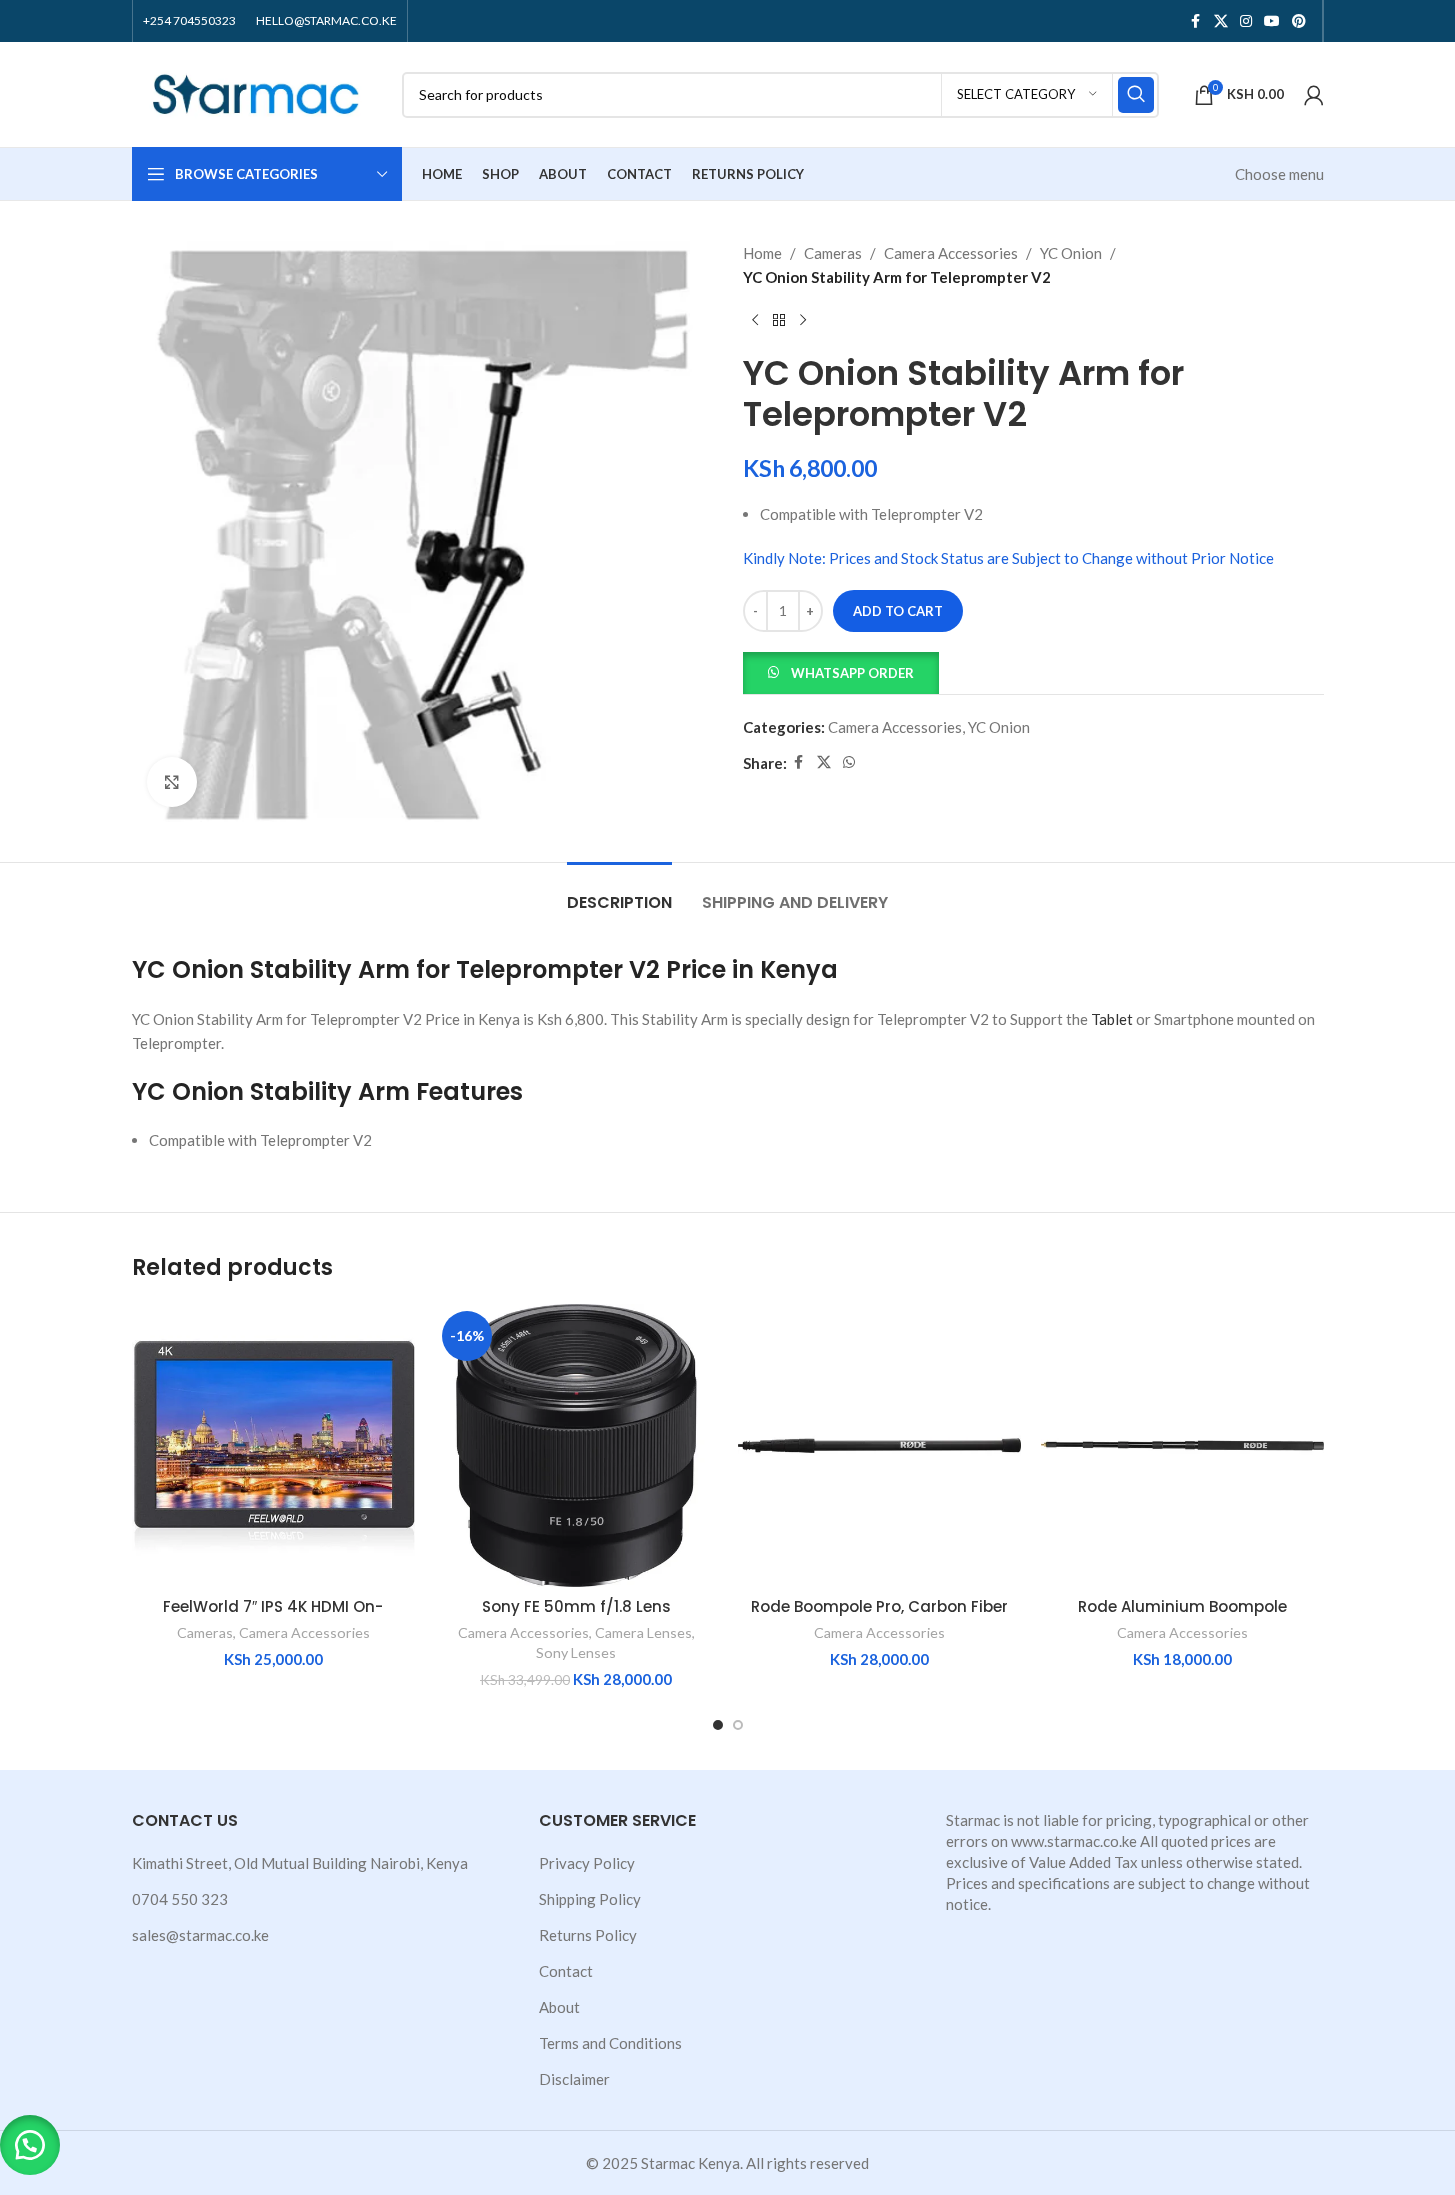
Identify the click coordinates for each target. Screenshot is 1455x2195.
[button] (841, 671)
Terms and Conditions (610, 2043)
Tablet (1112, 1019)
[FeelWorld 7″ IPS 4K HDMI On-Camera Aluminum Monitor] (273, 1445)
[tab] (619, 892)
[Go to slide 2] (738, 1725)
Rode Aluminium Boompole (1182, 1606)
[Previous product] (755, 321)
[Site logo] (257, 92)
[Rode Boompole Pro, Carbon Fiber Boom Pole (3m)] (879, 1445)
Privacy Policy (587, 1863)
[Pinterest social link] (1299, 21)
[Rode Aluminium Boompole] (1182, 1445)
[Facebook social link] (1196, 21)
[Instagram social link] (1246, 21)
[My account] (1314, 95)
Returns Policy (588, 1935)
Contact (566, 1971)
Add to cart (898, 611)
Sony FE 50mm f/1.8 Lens (576, 1606)
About (559, 2007)
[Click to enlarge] (172, 782)
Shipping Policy (590, 1899)
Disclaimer (574, 2079)
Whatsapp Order (852, 673)
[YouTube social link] (1272, 21)
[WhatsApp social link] (849, 762)
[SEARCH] (1136, 95)
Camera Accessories (951, 253)
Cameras (833, 253)
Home (762, 253)
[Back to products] (779, 321)
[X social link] (1221, 21)
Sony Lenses (576, 1652)
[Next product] (803, 321)
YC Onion (1071, 253)
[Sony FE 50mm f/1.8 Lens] (576, 1445)
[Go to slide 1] (718, 1725)
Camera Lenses (643, 1632)
